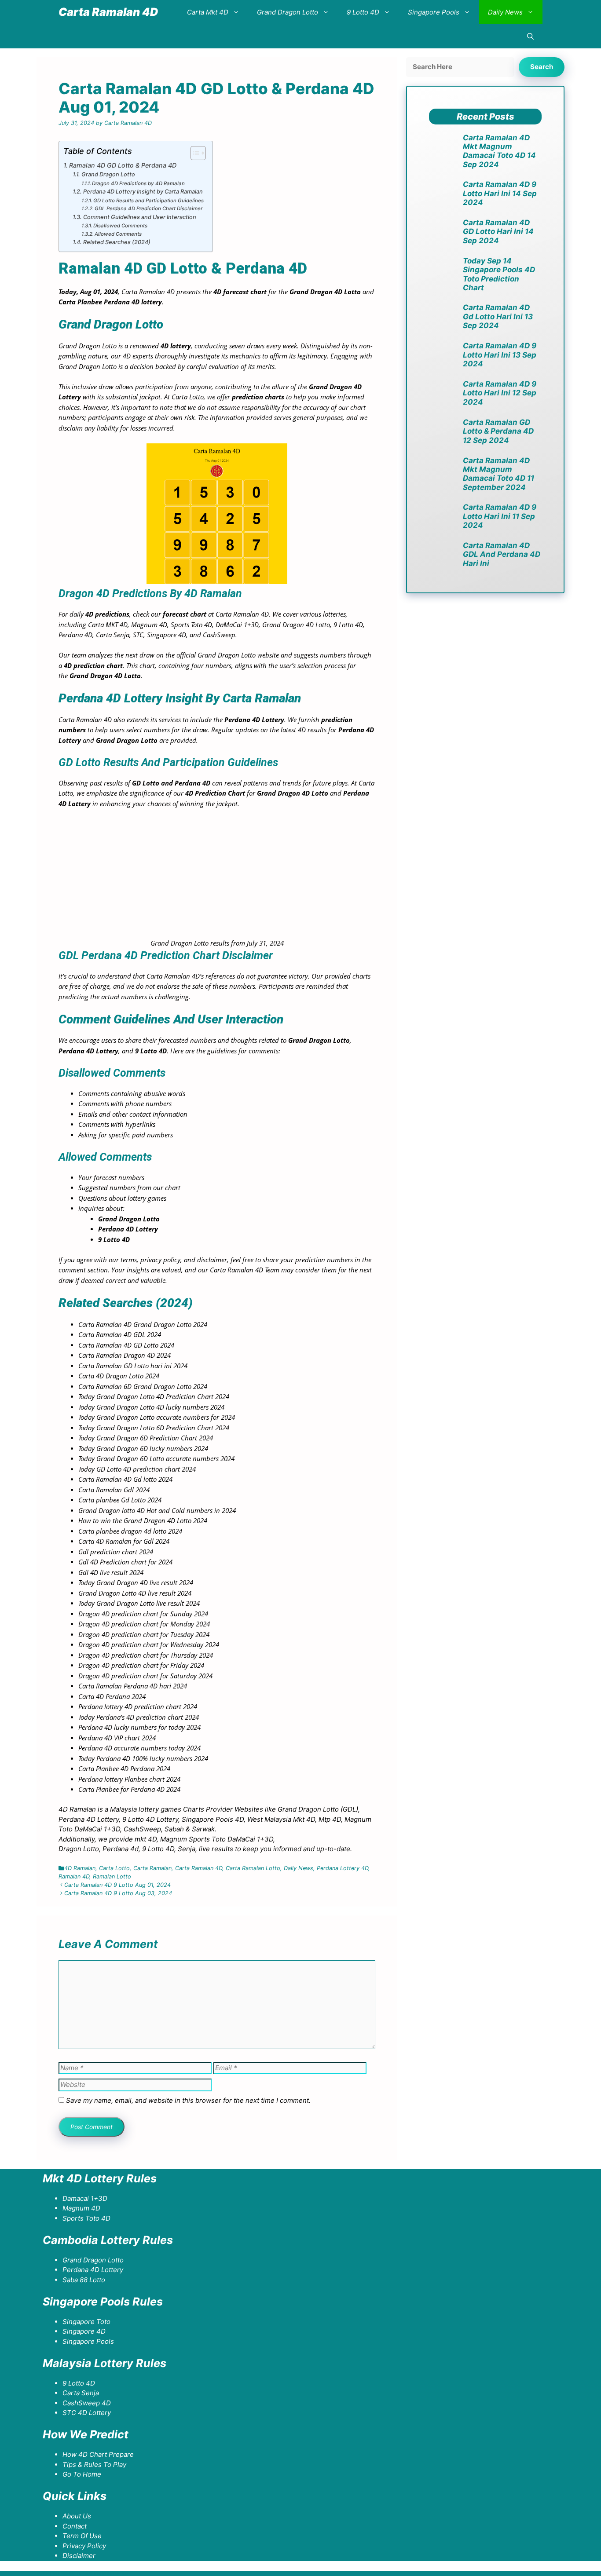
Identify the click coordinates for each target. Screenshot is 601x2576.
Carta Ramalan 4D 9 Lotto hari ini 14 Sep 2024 (500, 193)
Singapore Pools (434, 12)
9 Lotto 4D (363, 12)
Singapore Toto (86, 2322)
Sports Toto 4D (86, 2218)
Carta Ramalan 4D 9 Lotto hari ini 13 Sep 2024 (500, 355)
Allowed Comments (118, 234)
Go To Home (82, 2474)
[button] (530, 36)
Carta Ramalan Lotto (253, 1868)
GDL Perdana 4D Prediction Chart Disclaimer (148, 208)
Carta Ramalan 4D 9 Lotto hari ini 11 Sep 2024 (500, 516)
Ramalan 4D (74, 1876)
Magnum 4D (81, 2208)
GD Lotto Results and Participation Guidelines (148, 201)
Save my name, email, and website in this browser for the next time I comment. (188, 2100)
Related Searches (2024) (117, 242)
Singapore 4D (84, 2331)
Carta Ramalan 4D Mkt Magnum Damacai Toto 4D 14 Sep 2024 (499, 151)
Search (542, 67)
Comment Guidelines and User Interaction (140, 217)
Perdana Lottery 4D (343, 1868)
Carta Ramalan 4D (108, 12)
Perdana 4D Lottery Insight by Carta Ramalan (143, 192)
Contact (75, 2526)
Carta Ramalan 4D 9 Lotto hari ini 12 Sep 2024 (500, 393)
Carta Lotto (114, 1868)
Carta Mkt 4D (208, 12)
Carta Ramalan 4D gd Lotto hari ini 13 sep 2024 (498, 316)
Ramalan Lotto (112, 1876)
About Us (77, 2516)
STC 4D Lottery (87, 2413)
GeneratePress (115, 2573)
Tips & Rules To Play (94, 2465)
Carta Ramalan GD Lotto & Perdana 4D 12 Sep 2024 (498, 431)
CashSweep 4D (87, 2403)
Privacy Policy (84, 2546)
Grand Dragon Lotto (288, 12)
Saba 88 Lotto (84, 2280)
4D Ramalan (80, 1868)
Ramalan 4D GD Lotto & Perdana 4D (123, 165)
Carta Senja (81, 2393)
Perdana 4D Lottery (93, 2270)
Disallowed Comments (120, 226)
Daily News (505, 12)
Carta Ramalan (152, 1868)
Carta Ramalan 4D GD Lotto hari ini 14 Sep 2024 (498, 232)
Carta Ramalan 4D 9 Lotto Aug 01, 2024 (117, 1885)
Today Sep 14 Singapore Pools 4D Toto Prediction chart (499, 274)
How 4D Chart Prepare (98, 2454)
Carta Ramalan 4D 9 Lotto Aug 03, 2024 (118, 1893)
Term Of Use (82, 2536)
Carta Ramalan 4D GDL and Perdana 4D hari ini (502, 554)
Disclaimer (79, 2556)
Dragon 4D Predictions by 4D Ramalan (138, 183)
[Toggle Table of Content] (194, 153)
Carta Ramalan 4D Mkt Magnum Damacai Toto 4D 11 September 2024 (498, 474)
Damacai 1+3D (85, 2198)
